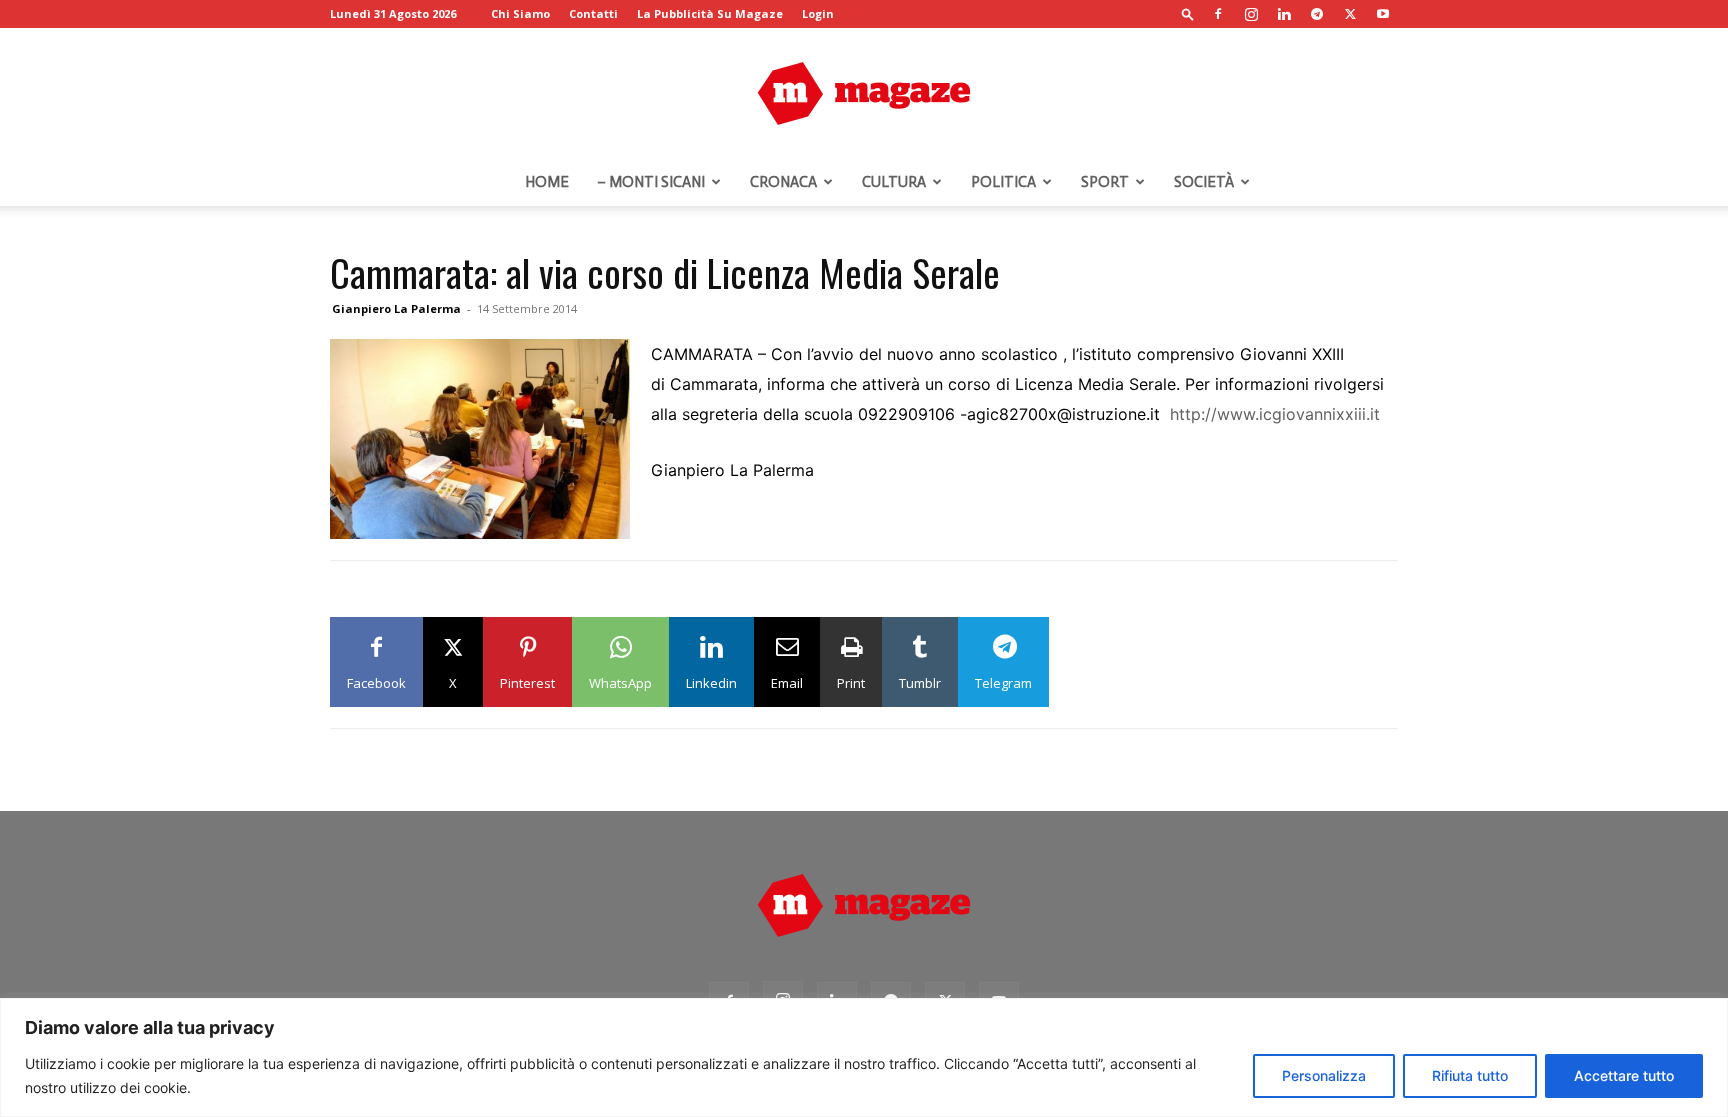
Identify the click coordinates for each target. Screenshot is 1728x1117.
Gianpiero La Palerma (396, 308)
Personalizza (1324, 1075)
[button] (1188, 13)
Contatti (593, 13)
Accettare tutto (1624, 1075)
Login (818, 13)
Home (547, 182)
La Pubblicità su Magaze (710, 13)
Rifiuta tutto (1470, 1075)
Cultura (894, 182)
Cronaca (783, 182)
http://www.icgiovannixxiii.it (1275, 414)
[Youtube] (1383, 14)
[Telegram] (1317, 14)
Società (1204, 182)
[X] (1350, 14)
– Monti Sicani (651, 182)
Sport (1105, 182)
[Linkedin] (1284, 14)
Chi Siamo (520, 13)
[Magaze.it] (864, 94)
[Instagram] (1251, 14)
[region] (864, 1057)
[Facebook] (1218, 14)
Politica (1003, 182)
